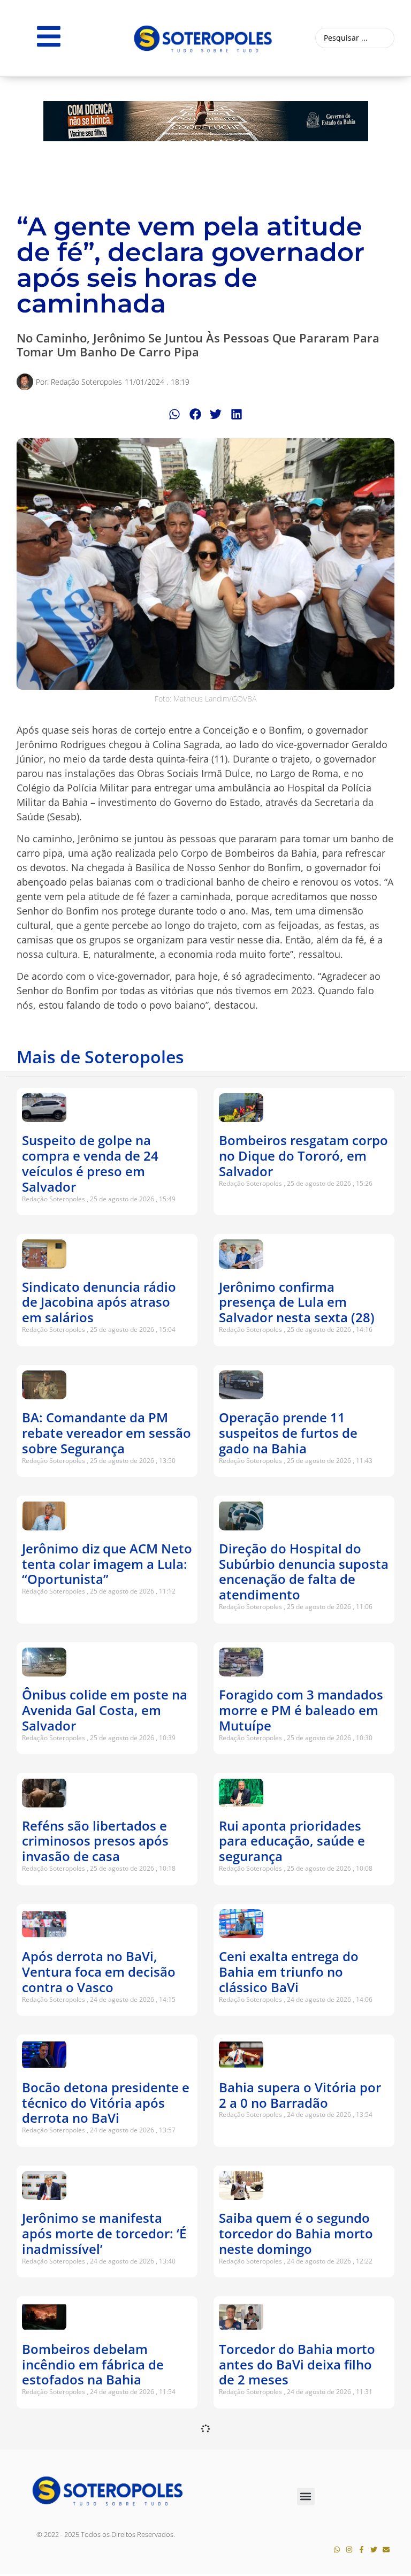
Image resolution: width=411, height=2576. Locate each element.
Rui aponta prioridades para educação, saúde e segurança (292, 1841)
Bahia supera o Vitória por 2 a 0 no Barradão (300, 2095)
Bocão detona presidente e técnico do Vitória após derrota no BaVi (106, 2103)
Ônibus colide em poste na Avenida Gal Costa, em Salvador (105, 1710)
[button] (175, 414)
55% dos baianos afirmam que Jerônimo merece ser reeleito (102, 2495)
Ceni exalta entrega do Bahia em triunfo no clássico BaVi (289, 1972)
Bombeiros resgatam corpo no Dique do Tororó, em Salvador (303, 1156)
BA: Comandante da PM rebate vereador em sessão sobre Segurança (106, 1433)
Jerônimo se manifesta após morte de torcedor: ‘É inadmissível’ (104, 2233)
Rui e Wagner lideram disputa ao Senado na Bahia (286, 2495)
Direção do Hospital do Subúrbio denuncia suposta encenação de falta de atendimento (304, 1571)
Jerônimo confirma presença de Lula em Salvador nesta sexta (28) (297, 1302)
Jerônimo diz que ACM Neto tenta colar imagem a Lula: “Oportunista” (107, 1564)
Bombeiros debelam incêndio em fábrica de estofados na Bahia (93, 2364)
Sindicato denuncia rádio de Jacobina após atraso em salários (99, 1302)
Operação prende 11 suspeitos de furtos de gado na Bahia (288, 1433)
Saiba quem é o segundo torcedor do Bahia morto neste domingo (296, 2233)
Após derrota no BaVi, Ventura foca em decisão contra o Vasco (99, 1972)
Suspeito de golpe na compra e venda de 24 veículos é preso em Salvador (90, 1163)
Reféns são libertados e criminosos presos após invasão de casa (95, 1841)
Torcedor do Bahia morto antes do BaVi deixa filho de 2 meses (297, 2364)
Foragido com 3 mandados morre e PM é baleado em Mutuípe (301, 1710)
